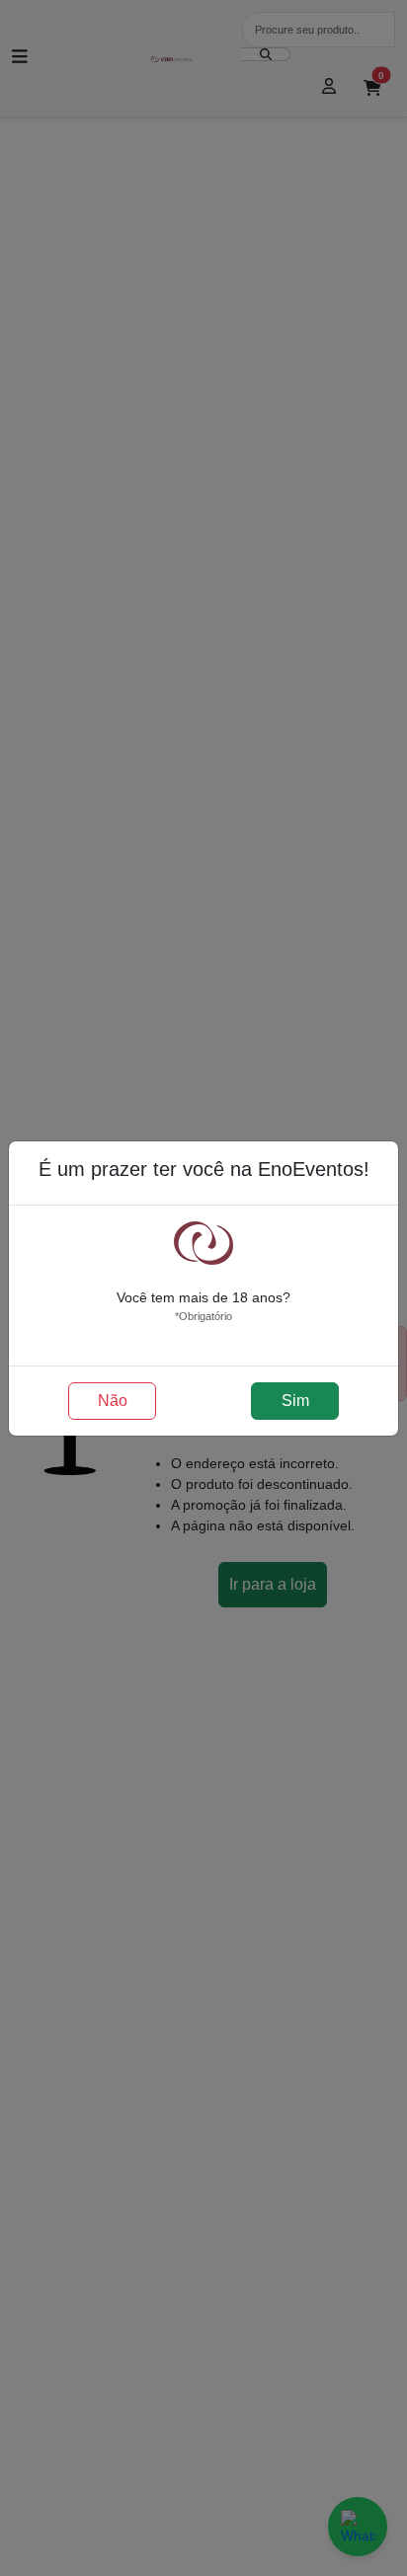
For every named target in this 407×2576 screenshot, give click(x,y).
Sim (295, 1401)
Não (113, 1401)
